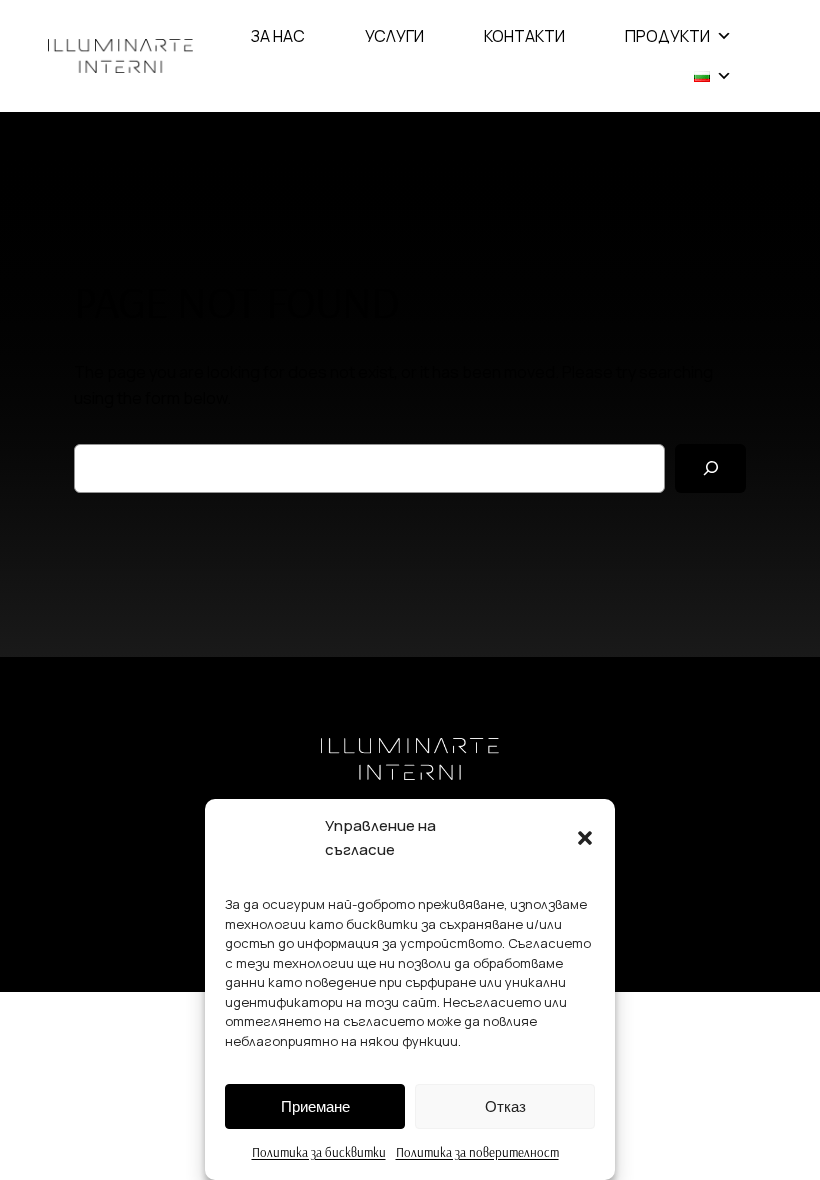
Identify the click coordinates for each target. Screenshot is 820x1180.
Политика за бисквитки (319, 1152)
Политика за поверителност (477, 1152)
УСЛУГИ (394, 36)
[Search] (710, 468)
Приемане (315, 1106)
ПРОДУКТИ (667, 36)
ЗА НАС (278, 36)
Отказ (505, 1106)
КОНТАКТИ (524, 36)
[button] (585, 838)
